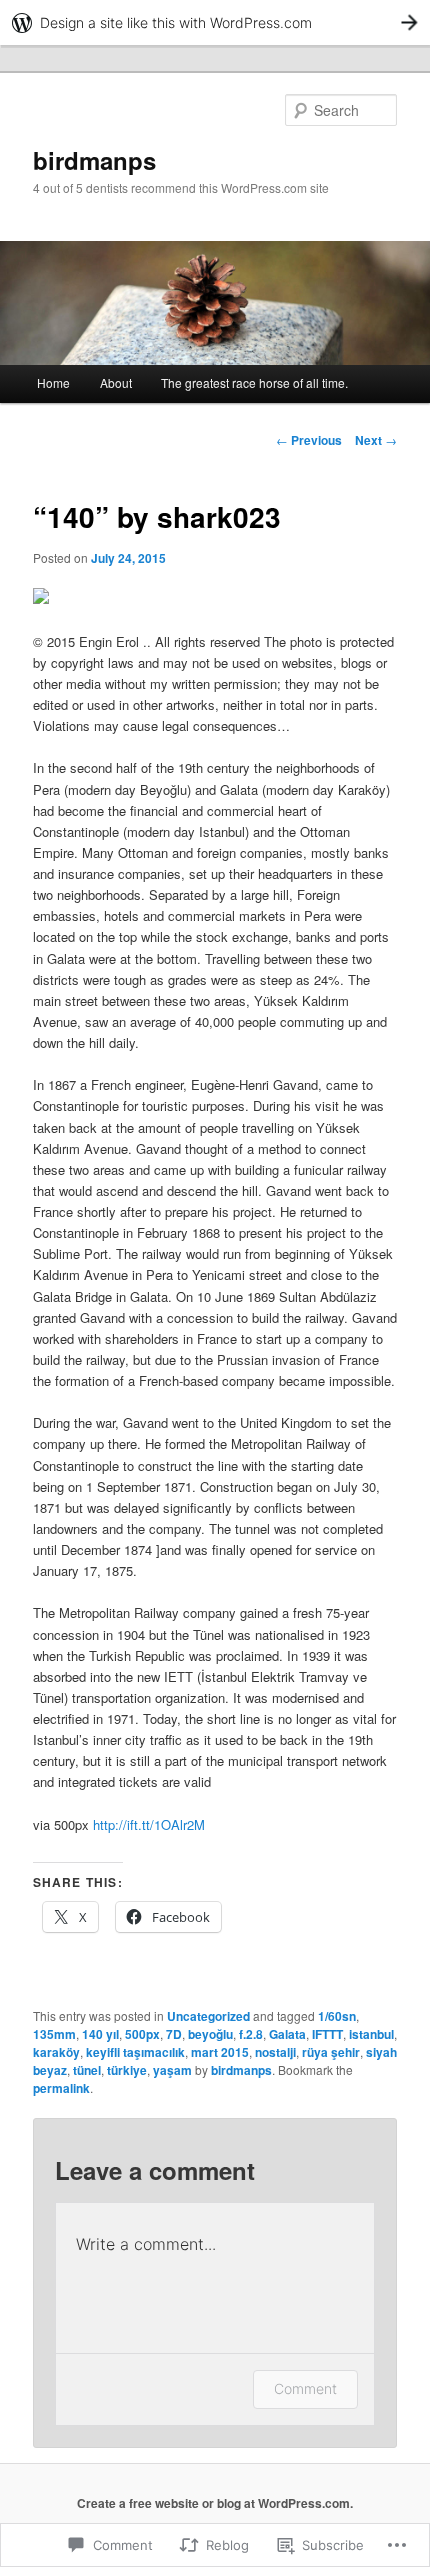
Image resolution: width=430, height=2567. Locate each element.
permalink (61, 2088)
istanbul (371, 2034)
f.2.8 (251, 2034)
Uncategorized (208, 2016)
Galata (287, 2034)
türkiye (127, 2070)
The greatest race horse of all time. (254, 382)
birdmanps (94, 160)
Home (53, 382)
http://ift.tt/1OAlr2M (149, 1824)
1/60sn (337, 2016)
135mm (54, 2034)
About (116, 382)
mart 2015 (220, 2052)
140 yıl (100, 2034)
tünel (87, 2070)
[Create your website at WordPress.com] (215, 22)
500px (142, 2034)
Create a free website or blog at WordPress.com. (215, 2503)
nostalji (275, 2052)
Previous (309, 440)
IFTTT (327, 2034)
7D (174, 2034)
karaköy (56, 2052)
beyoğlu (210, 2034)
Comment (305, 2388)
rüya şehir (331, 2052)
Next (376, 440)
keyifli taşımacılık (135, 2052)
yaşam (172, 2070)
